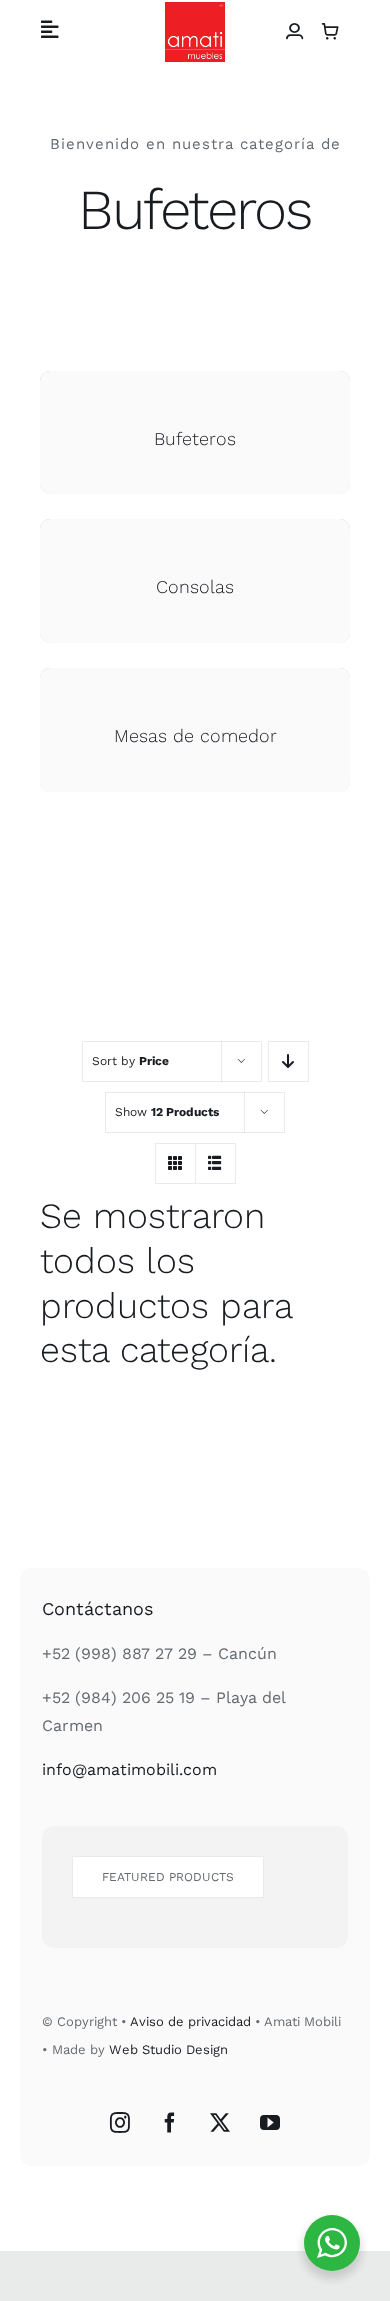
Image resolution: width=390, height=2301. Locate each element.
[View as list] (215, 1163)
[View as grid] (175, 1163)
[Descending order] (288, 1061)
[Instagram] (120, 2123)
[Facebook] (170, 2123)
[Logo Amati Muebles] (195, 9)
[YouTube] (270, 2123)
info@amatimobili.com (129, 1769)
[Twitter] (220, 2123)
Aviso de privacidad (190, 2021)
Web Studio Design (168, 2049)
